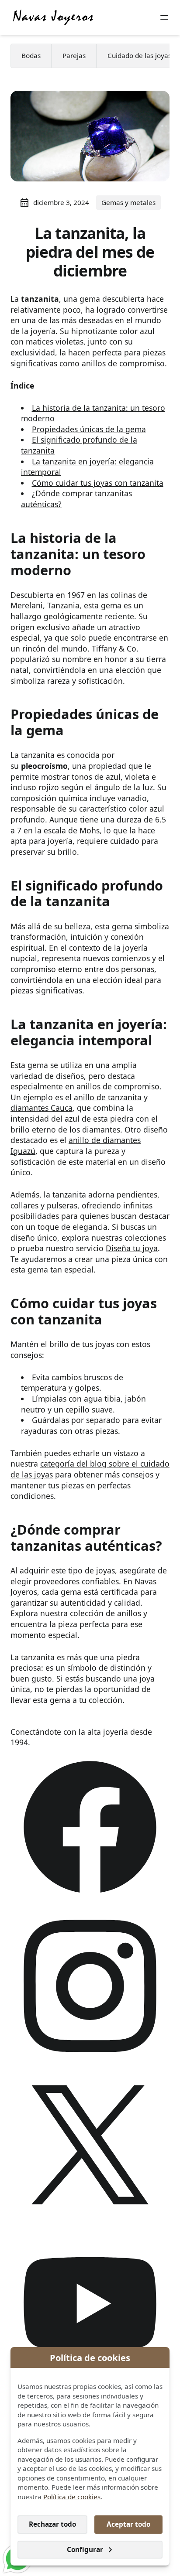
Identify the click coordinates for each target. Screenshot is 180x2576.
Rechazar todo (52, 2524)
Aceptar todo (128, 2524)
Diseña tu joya (132, 1248)
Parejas (74, 55)
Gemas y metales (128, 202)
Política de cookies (72, 2497)
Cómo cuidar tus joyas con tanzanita (98, 483)
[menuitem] (31, 56)
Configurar (85, 2549)
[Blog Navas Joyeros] (53, 17)
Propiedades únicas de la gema (89, 429)
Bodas (31, 55)
